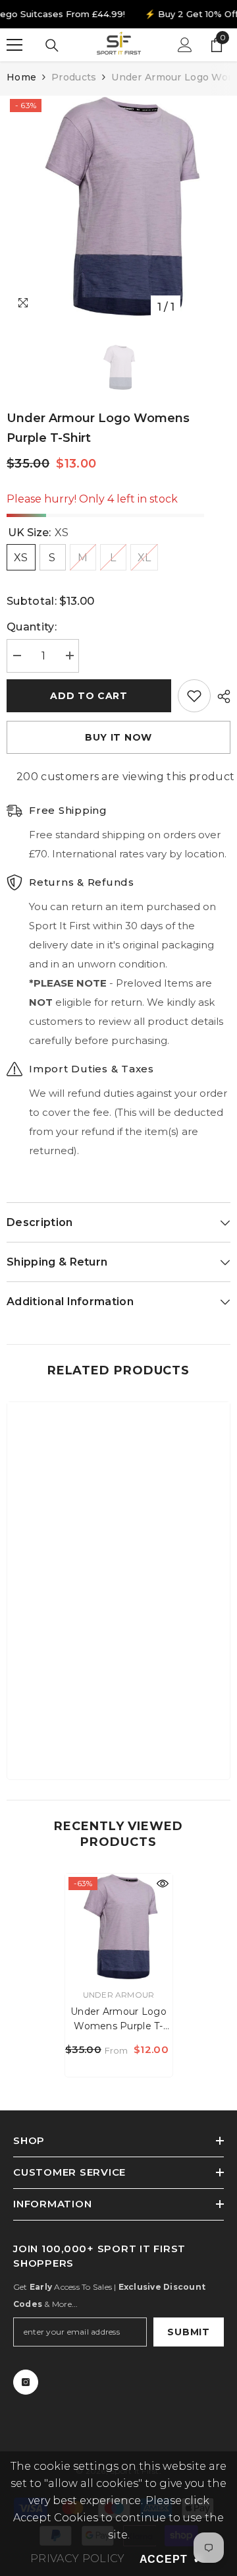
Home (21, 77)
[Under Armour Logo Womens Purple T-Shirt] (119, 1927)
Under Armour (119, 1995)
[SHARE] (221, 696)
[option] (118, 208)
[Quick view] (163, 1884)
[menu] (14, 45)
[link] (118, 1729)
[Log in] (185, 45)
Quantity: (32, 627)
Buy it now (118, 737)
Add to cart (89, 696)
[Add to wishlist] (194, 696)
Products (74, 77)
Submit (188, 2332)
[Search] (52, 46)
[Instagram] (26, 2382)
